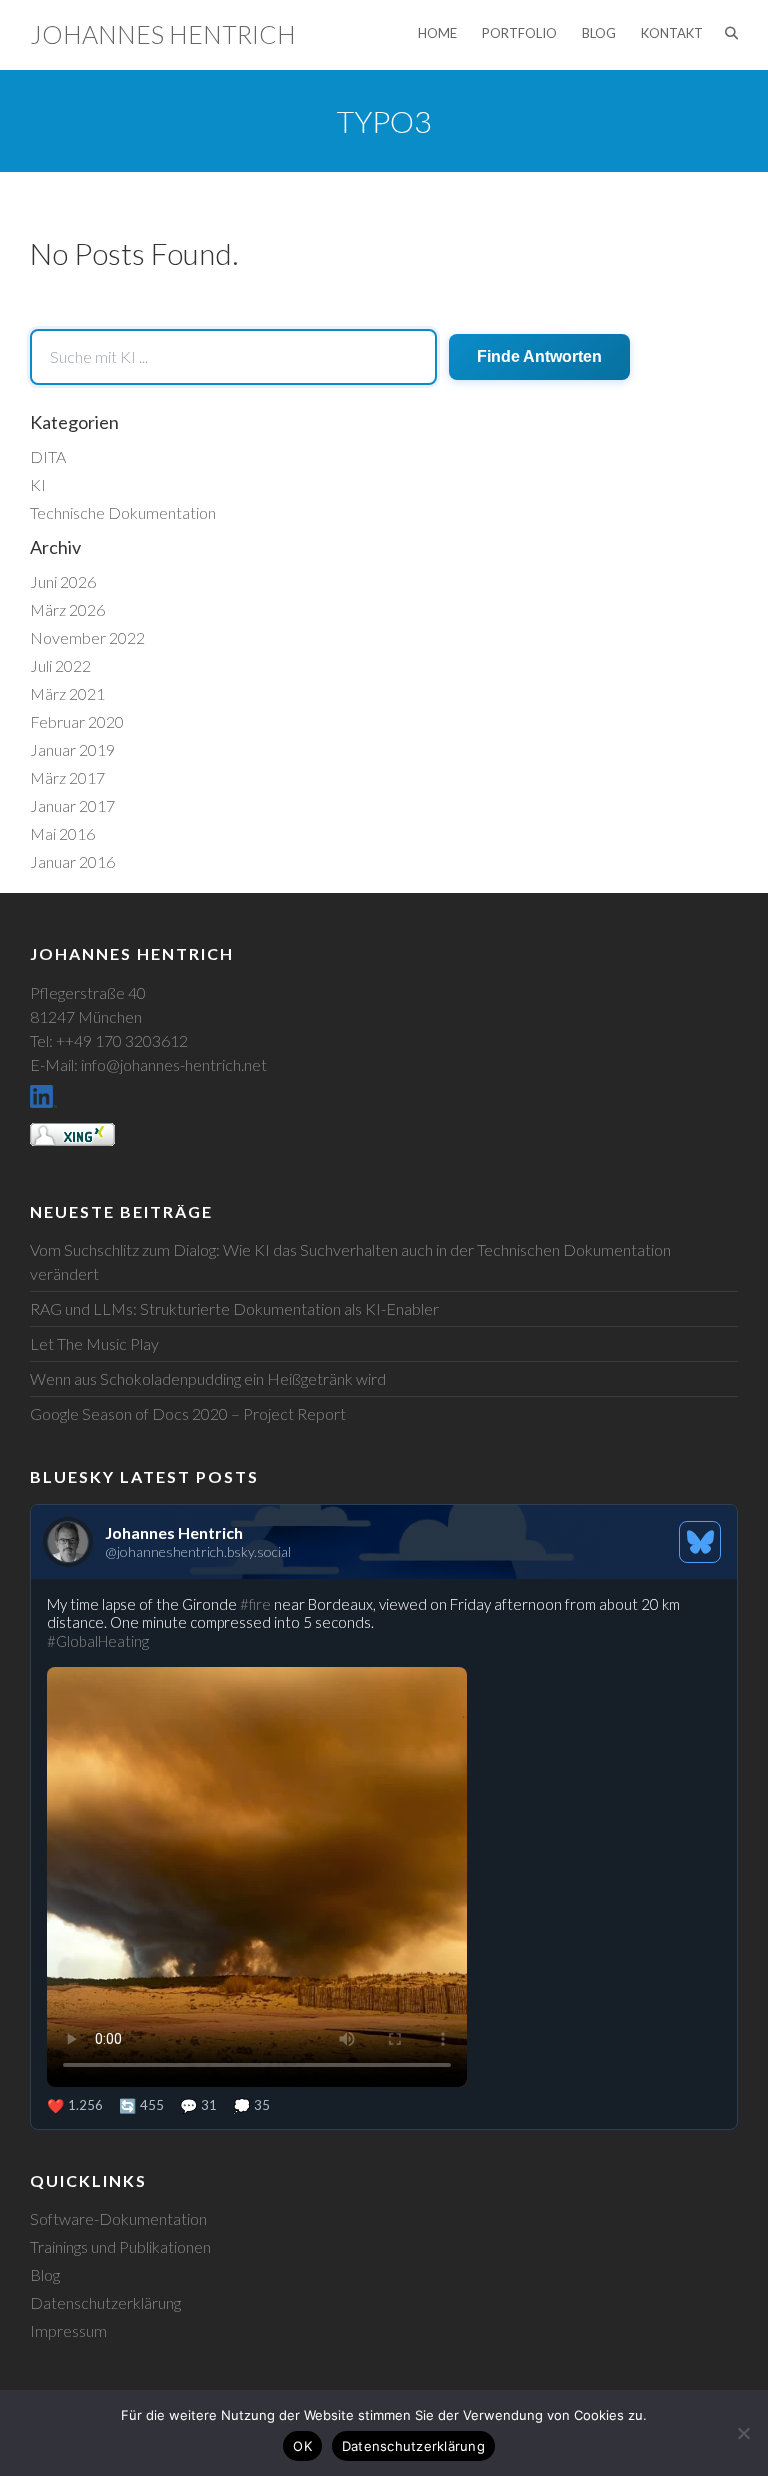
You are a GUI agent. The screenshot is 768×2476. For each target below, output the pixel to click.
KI (38, 484)
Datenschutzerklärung (105, 2302)
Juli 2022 (60, 665)
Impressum (68, 2330)
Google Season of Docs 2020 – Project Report (188, 1413)
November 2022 (87, 637)
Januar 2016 (72, 861)
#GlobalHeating (98, 1641)
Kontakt (672, 33)
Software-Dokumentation (118, 2218)
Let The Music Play (94, 1343)
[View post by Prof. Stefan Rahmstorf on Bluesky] (384, 1854)
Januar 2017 (72, 805)
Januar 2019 (72, 749)
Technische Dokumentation (123, 512)
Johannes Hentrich (163, 34)
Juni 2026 (63, 581)
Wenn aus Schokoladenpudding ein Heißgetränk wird (208, 1378)
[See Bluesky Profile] (700, 1542)
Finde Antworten (539, 356)
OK (302, 2446)
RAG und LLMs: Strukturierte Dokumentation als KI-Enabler (234, 1308)
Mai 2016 (62, 833)
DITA (48, 456)
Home (437, 33)
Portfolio (519, 33)
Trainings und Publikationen (120, 2246)
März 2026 (67, 609)
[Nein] (743, 2433)
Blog (599, 33)
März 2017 (67, 777)
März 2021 (67, 693)
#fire (255, 1604)
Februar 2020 (77, 721)
